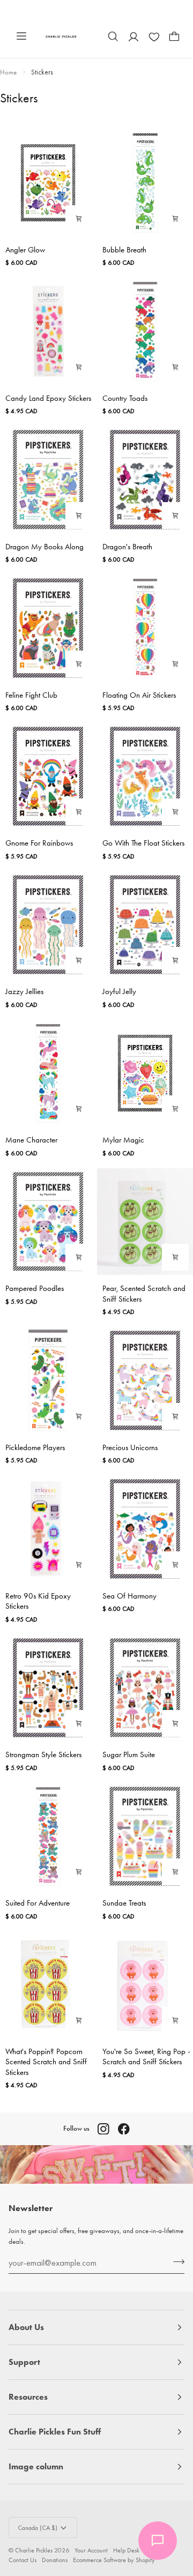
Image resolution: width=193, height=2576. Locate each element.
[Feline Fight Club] (48, 628)
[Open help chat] (158, 2541)
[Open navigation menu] (21, 36)
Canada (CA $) (38, 2528)
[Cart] (174, 36)
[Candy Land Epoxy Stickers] (48, 331)
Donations (55, 2560)
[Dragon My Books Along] (48, 479)
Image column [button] (36, 2466)
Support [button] (24, 2362)
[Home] (61, 36)
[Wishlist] (154, 36)
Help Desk (126, 2550)
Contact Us (23, 2560)
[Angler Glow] (48, 182)
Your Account (91, 2550)
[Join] (176, 2261)
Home (8, 72)
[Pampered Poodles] (48, 1222)
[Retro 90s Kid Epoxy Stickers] (48, 1529)
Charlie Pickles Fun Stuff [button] (55, 2432)
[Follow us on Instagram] (103, 2129)
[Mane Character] (48, 1073)
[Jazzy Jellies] (48, 925)
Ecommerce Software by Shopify (114, 2560)
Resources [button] (28, 2397)
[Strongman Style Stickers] (48, 1688)
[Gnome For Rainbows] (48, 776)
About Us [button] (26, 2327)
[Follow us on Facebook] (124, 2129)
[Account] (133, 36)
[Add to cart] (79, 219)
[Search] (113, 36)
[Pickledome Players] (48, 1380)
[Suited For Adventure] (48, 1836)
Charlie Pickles (34, 2550)
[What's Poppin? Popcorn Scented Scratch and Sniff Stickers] (48, 1985)
